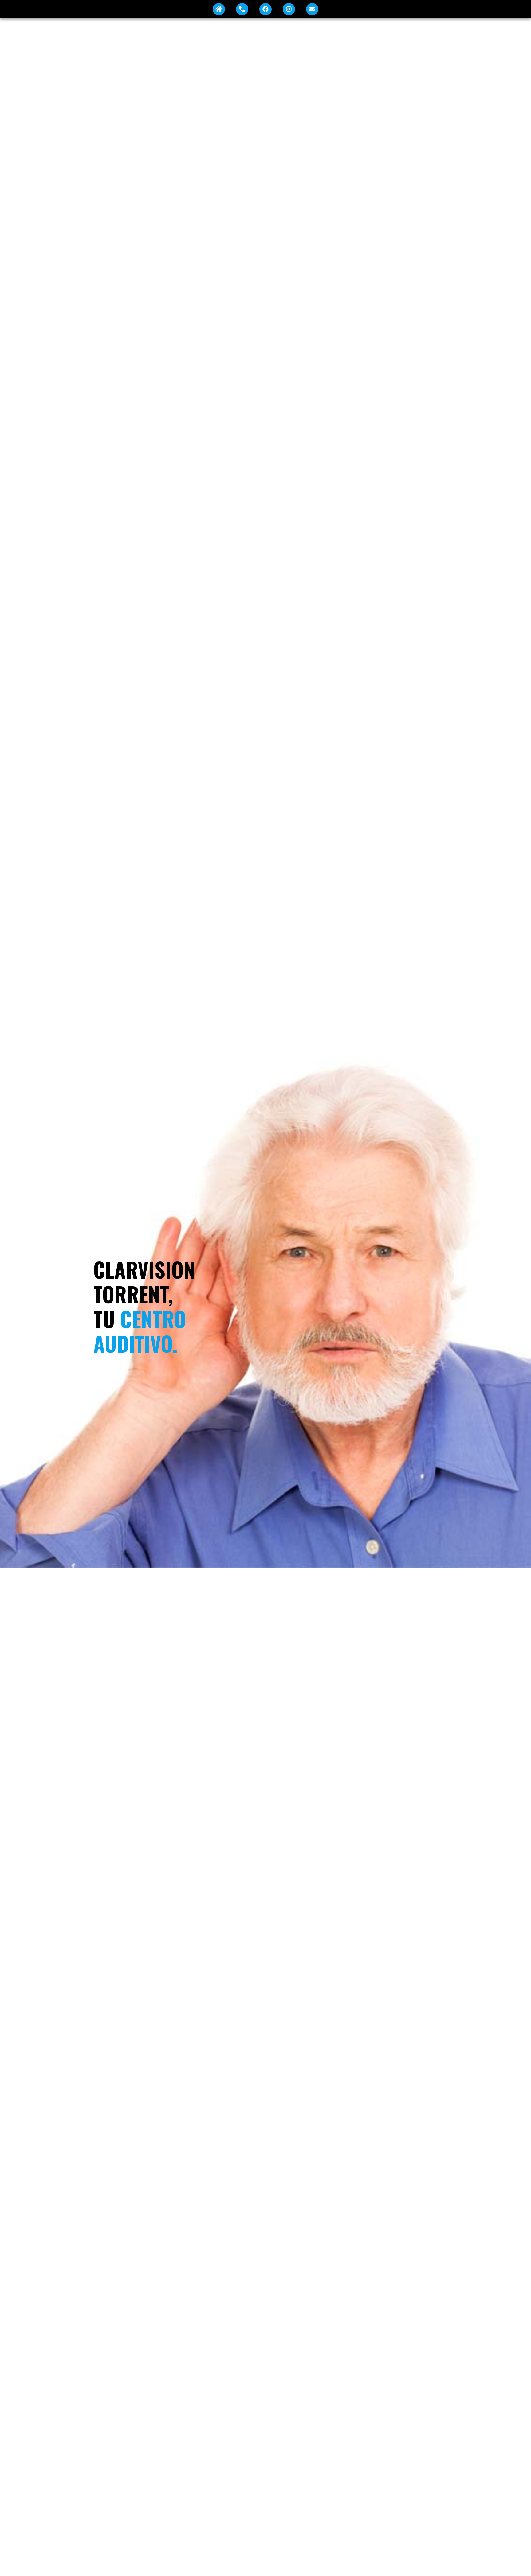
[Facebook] (265, 9)
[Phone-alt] (242, 9)
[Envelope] (312, 9)
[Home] (219, 9)
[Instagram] (289, 9)
